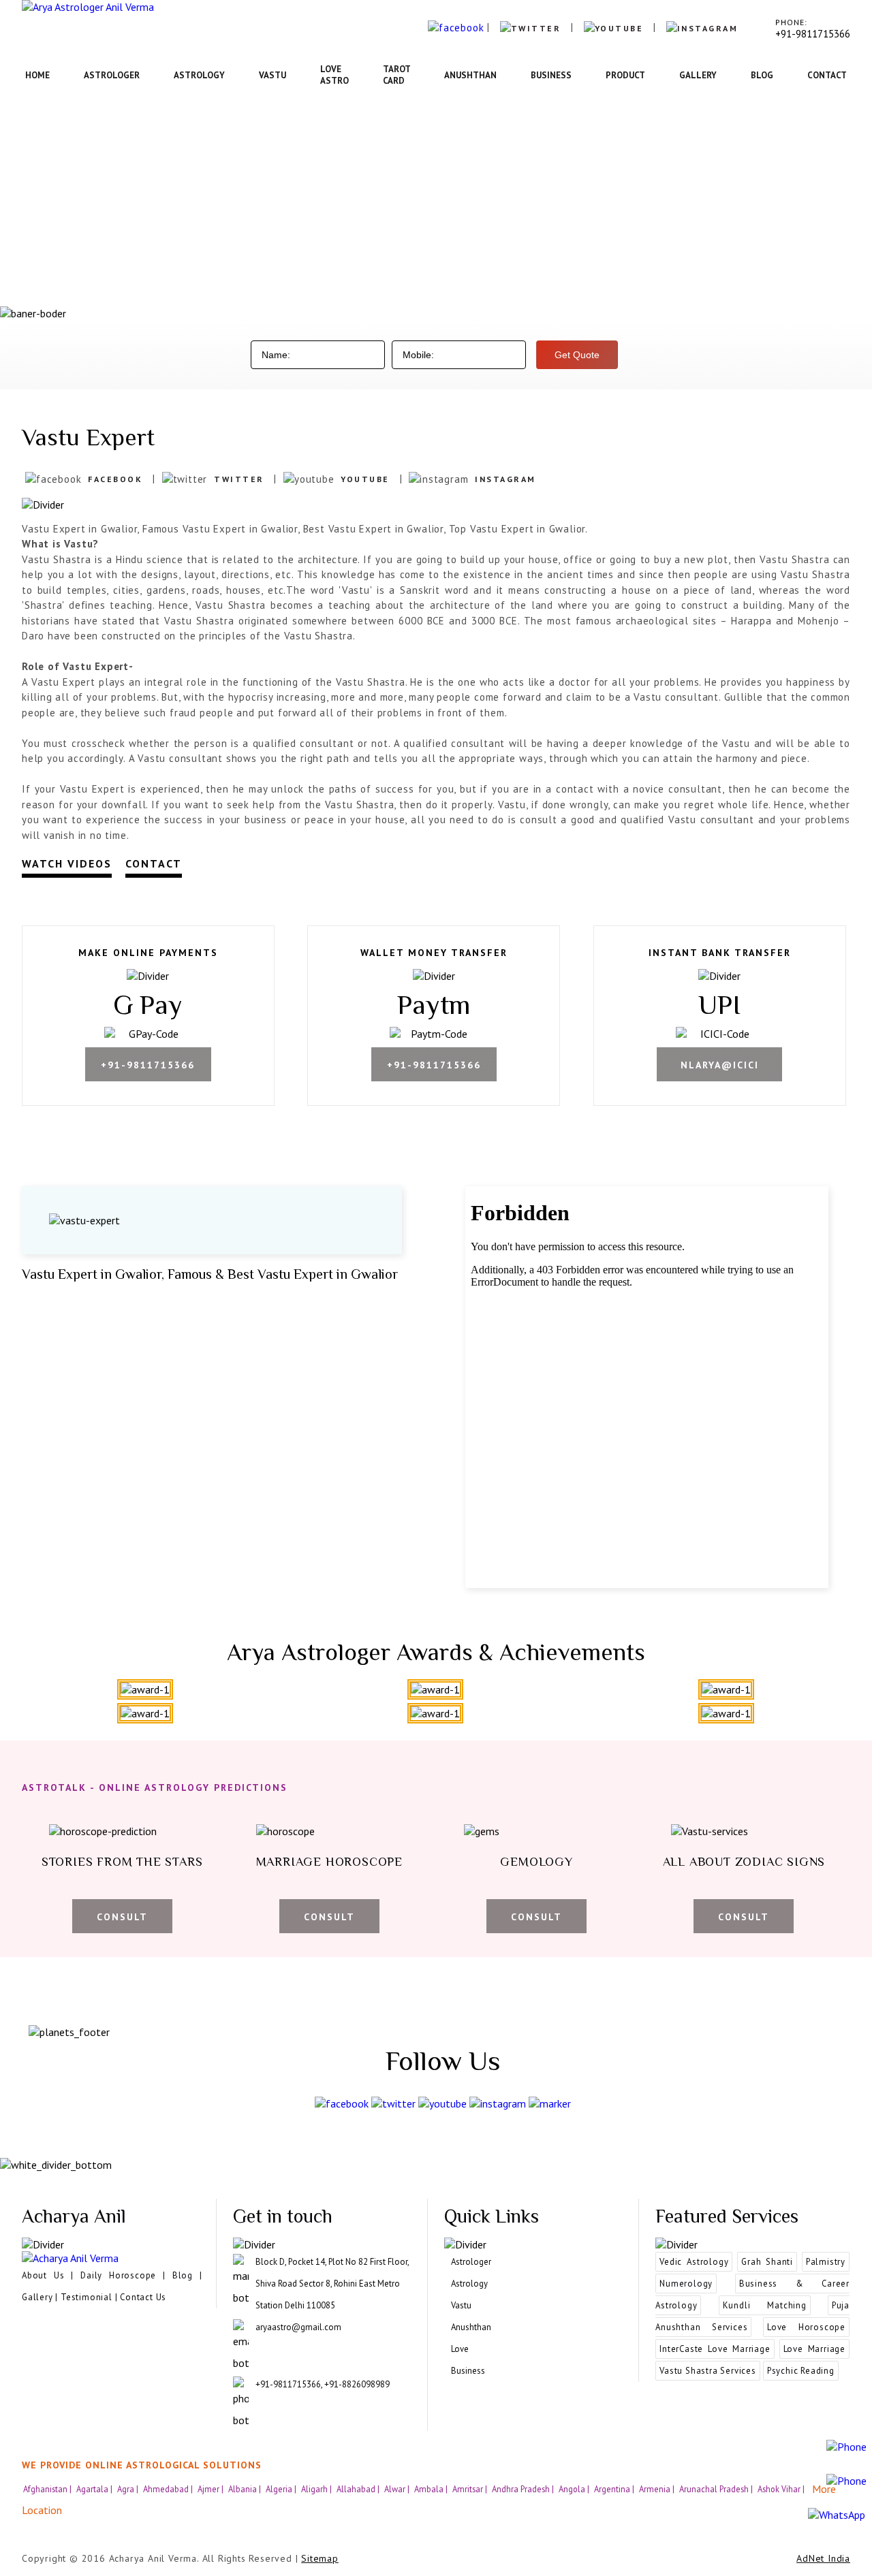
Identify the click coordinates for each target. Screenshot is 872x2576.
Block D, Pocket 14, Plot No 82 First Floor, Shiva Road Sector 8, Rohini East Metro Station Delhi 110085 (332, 2284)
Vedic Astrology (694, 2262)
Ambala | (432, 2489)
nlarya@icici (720, 1065)
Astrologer (112, 75)
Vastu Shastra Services (708, 2371)
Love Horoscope (806, 2327)
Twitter (239, 479)
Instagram (505, 479)
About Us (43, 2275)
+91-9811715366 (148, 1065)
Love (460, 2349)
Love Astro (334, 75)
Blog (762, 75)
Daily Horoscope (118, 2275)
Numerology (686, 2284)
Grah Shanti (767, 2262)
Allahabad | (359, 2489)
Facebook (115, 479)
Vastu (272, 75)
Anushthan (470, 75)
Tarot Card (396, 75)
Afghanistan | (48, 2489)
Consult (122, 1917)
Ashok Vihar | (782, 2489)
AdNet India (823, 2558)
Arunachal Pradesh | (717, 2489)
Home (37, 75)
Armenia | (658, 2489)
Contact (827, 75)
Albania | (246, 2489)
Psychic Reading (801, 2371)
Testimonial (87, 2297)
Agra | (129, 2489)
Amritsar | (471, 2489)
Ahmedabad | (169, 2489)
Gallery (698, 75)
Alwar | (398, 2489)
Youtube (365, 479)
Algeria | (282, 2489)
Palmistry (826, 2262)
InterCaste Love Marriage (715, 2349)
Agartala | (95, 2489)
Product (625, 75)
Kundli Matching (765, 2305)
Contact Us (143, 2297)
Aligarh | (317, 2489)
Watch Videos (67, 863)
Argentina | (615, 2489)
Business (551, 75)
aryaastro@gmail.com (298, 2327)
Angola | (575, 2489)
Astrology (199, 75)
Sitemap (320, 2558)
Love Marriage (815, 2349)
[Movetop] (798, 2228)
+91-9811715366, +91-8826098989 (323, 2384)
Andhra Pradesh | (524, 2489)
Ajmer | (212, 2489)
